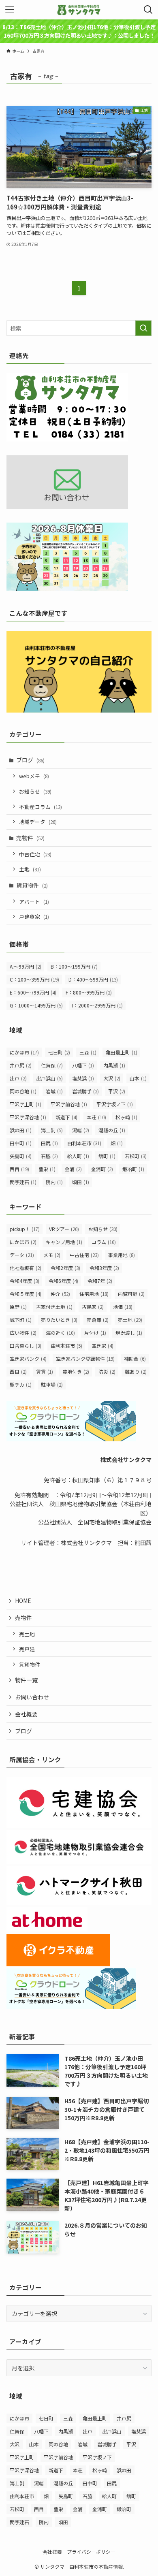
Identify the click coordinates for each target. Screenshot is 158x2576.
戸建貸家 (34, 917)
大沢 (112, 1078)
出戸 (18, 1078)
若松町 (136, 1156)
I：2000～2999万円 (97, 1005)
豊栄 (47, 1169)
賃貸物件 (32, 885)
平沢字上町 (26, 1104)
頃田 (81, 1182)
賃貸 (45, 1371)
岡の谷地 (23, 1091)
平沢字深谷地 (28, 1117)
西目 (19, 1169)
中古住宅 (35, 854)
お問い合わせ (32, 1697)
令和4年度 (25, 1281)
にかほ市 (24, 1052)
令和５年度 (26, 1294)
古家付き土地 (54, 1307)
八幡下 (83, 1065)
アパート (34, 902)
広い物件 (23, 1333)
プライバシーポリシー (91, 2551)
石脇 (49, 1156)
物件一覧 (26, 1680)
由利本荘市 (84, 1143)
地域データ (38, 822)
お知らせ (35, 791)
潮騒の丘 (112, 1130)
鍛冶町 (133, 1169)
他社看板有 (26, 1268)
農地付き (76, 1371)
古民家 (93, 1307)
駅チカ (21, 1384)
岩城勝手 (85, 1091)
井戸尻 (21, 1065)
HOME (23, 1601)
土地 (30, 869)
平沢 (117, 1091)
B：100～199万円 (74, 966)
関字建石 (23, 1182)
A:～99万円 (26, 966)
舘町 (107, 1156)
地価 (123, 1307)
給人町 (78, 1156)
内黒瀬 (114, 1065)
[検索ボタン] (148, 10)
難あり (136, 1371)
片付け (95, 1333)
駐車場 (52, 1384)
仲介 (60, 1294)
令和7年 (100, 1281)
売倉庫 (98, 1320)
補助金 (135, 1358)
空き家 (102, 1346)
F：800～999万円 (89, 992)
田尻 (49, 1143)
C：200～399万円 (34, 979)
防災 (107, 1371)
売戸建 (27, 1649)
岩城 (54, 1091)
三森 (88, 1052)
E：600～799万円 (33, 992)
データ (22, 1255)
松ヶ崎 (126, 1117)
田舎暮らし (26, 1346)
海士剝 (52, 1130)
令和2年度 (65, 1268)
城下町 (21, 1320)
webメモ (34, 776)
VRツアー (64, 1229)
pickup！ (25, 1229)
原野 (18, 1307)
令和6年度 (63, 1281)
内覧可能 (131, 1294)
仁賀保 (52, 1065)
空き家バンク (28, 1358)
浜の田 (21, 1130)
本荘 (96, 1117)
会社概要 (26, 1714)
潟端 (81, 1130)
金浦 (73, 1169)
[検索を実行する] (143, 328)
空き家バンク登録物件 (85, 1358)
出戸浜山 (49, 1078)
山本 (138, 1078)
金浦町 (102, 1169)
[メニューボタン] (10, 10)
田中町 (21, 1143)
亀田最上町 (122, 1052)
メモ (52, 1255)
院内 (54, 1182)
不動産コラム (41, 807)
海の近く (60, 1333)
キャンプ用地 (64, 1242)
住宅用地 (94, 1294)
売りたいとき (59, 1320)
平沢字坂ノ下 (115, 1104)
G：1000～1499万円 (36, 1005)
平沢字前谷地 (69, 1104)
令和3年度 (104, 1268)
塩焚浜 (83, 1078)
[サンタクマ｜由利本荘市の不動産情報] (79, 10)
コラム (104, 1242)
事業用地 (122, 1255)
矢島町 (21, 1156)
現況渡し (129, 1333)
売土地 (130, 1320)
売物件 (30, 838)
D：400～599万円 (93, 979)
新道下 (66, 1117)
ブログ (30, 760)
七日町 (59, 1052)
